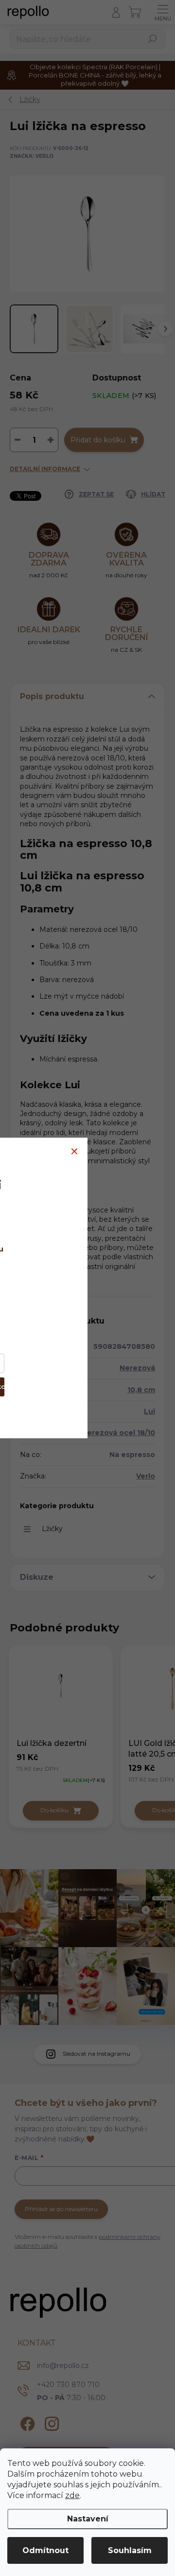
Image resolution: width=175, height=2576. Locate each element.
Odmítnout (45, 2550)
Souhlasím (130, 2550)
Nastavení (88, 2519)
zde (72, 2495)
